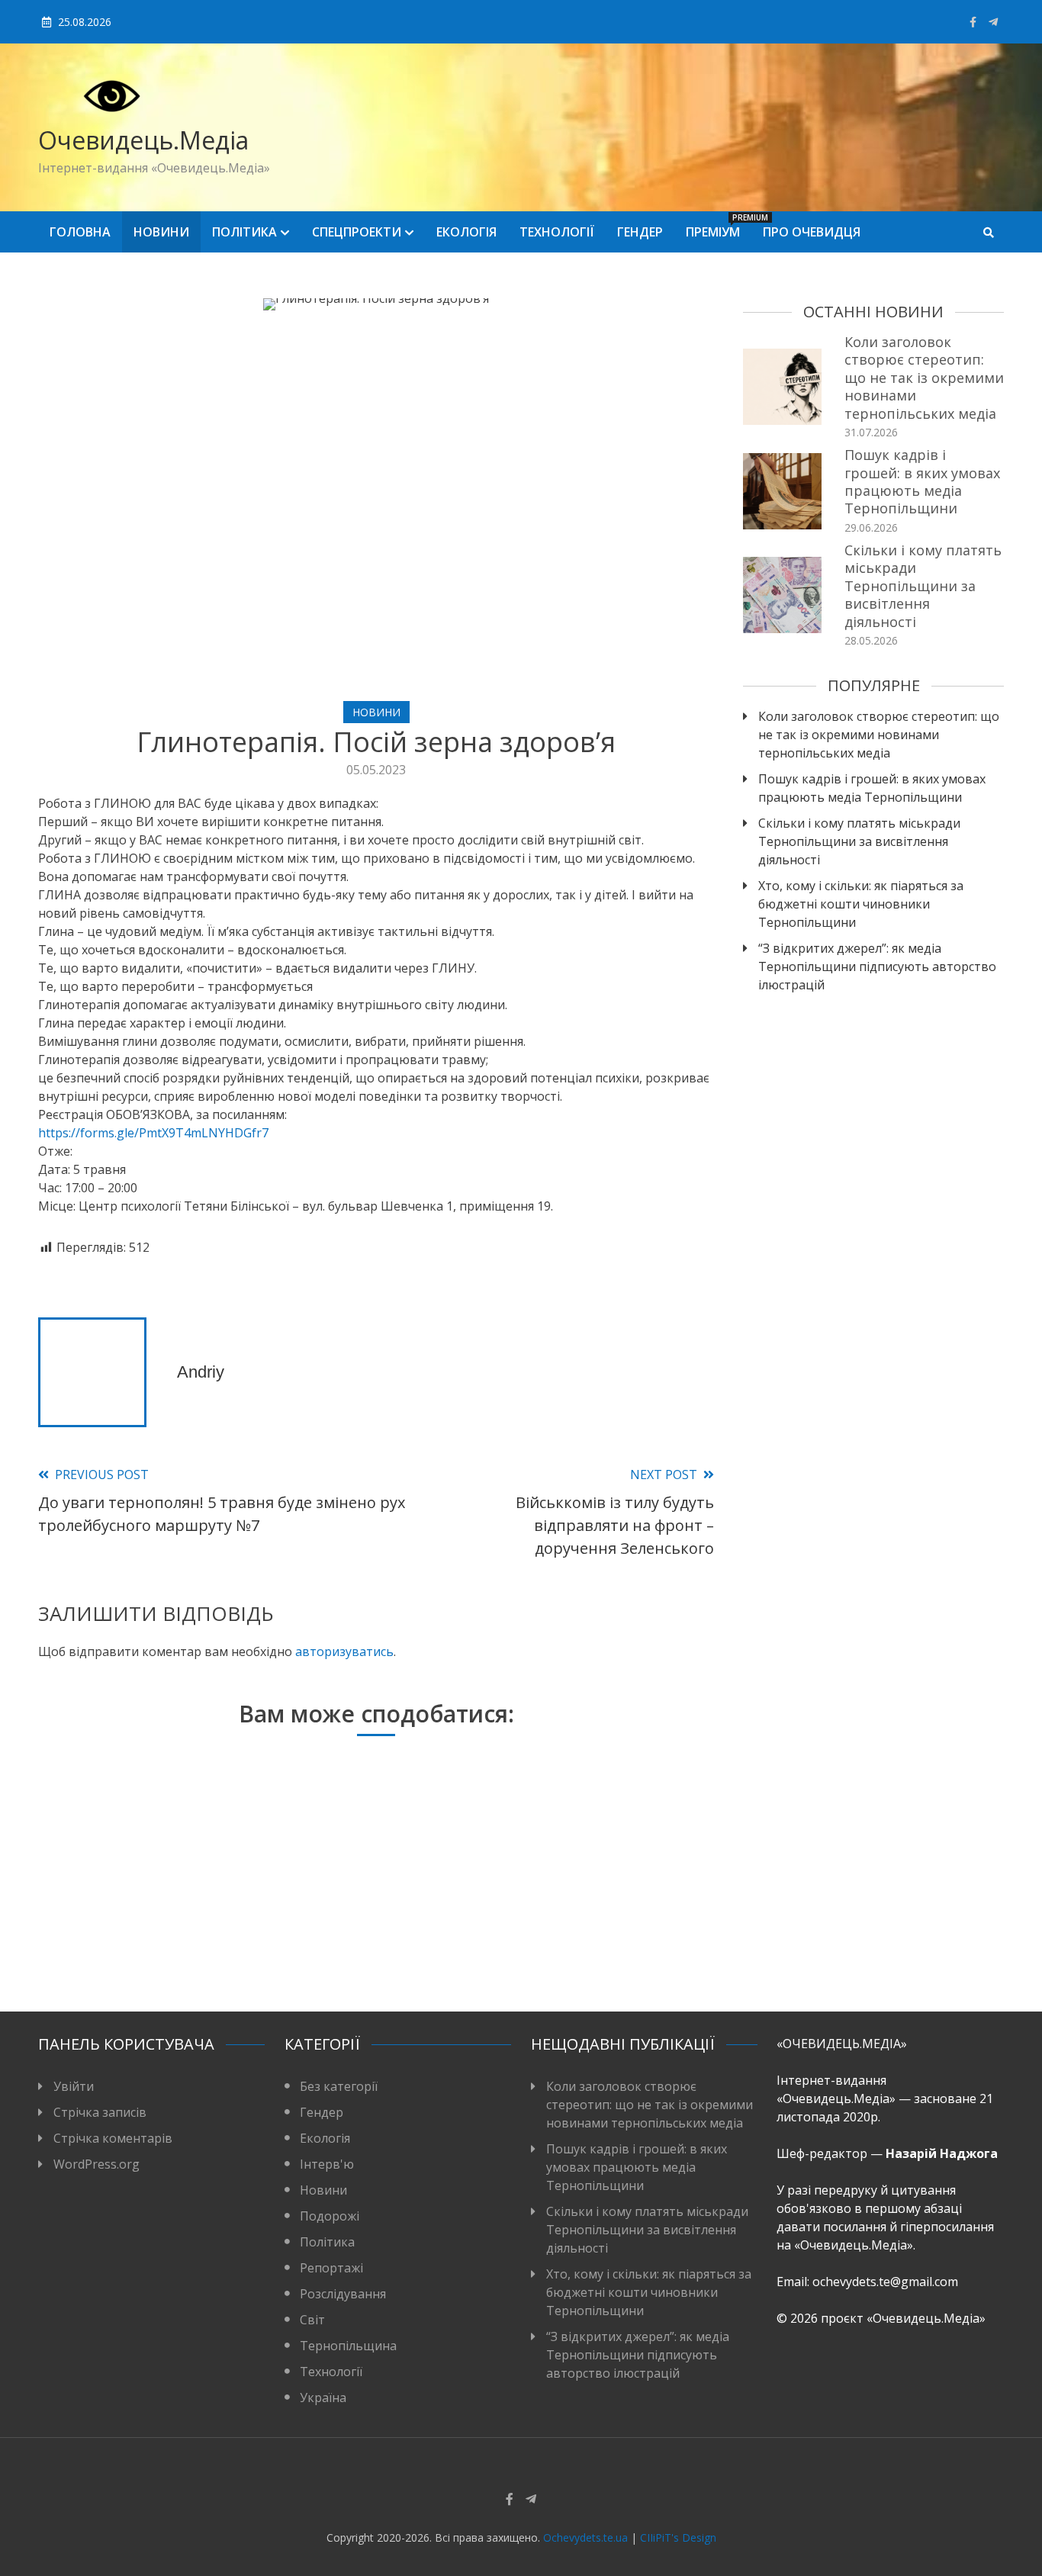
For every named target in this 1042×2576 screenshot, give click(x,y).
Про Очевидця (812, 232)
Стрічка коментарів (113, 2138)
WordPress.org (96, 2164)
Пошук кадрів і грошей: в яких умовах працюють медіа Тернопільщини (922, 481)
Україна (323, 2398)
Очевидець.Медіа (143, 140)
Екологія (466, 232)
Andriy (201, 1372)
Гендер (640, 232)
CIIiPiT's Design (678, 2537)
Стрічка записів (100, 2112)
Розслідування (343, 2294)
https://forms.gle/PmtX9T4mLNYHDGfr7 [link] (153, 1133)
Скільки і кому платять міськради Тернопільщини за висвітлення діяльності (923, 586)
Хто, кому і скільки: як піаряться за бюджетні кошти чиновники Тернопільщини (861, 904)
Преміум (719, 226)
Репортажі (331, 2268)
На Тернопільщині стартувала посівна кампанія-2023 (595, 1930)
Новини (161, 232)
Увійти (74, 2086)
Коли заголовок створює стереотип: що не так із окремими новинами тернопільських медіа (924, 378)
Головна (80, 232)
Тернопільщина (348, 2346)
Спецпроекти (357, 232)
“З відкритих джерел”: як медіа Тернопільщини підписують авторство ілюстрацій (877, 966)
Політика (244, 232)
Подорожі (330, 2216)
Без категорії (339, 2086)
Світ (312, 2320)
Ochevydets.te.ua (585, 2537)
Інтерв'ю (327, 2164)
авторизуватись (344, 1651)
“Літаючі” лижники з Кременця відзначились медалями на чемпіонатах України (369, 1910)
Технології (557, 232)
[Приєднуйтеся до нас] (993, 22)
